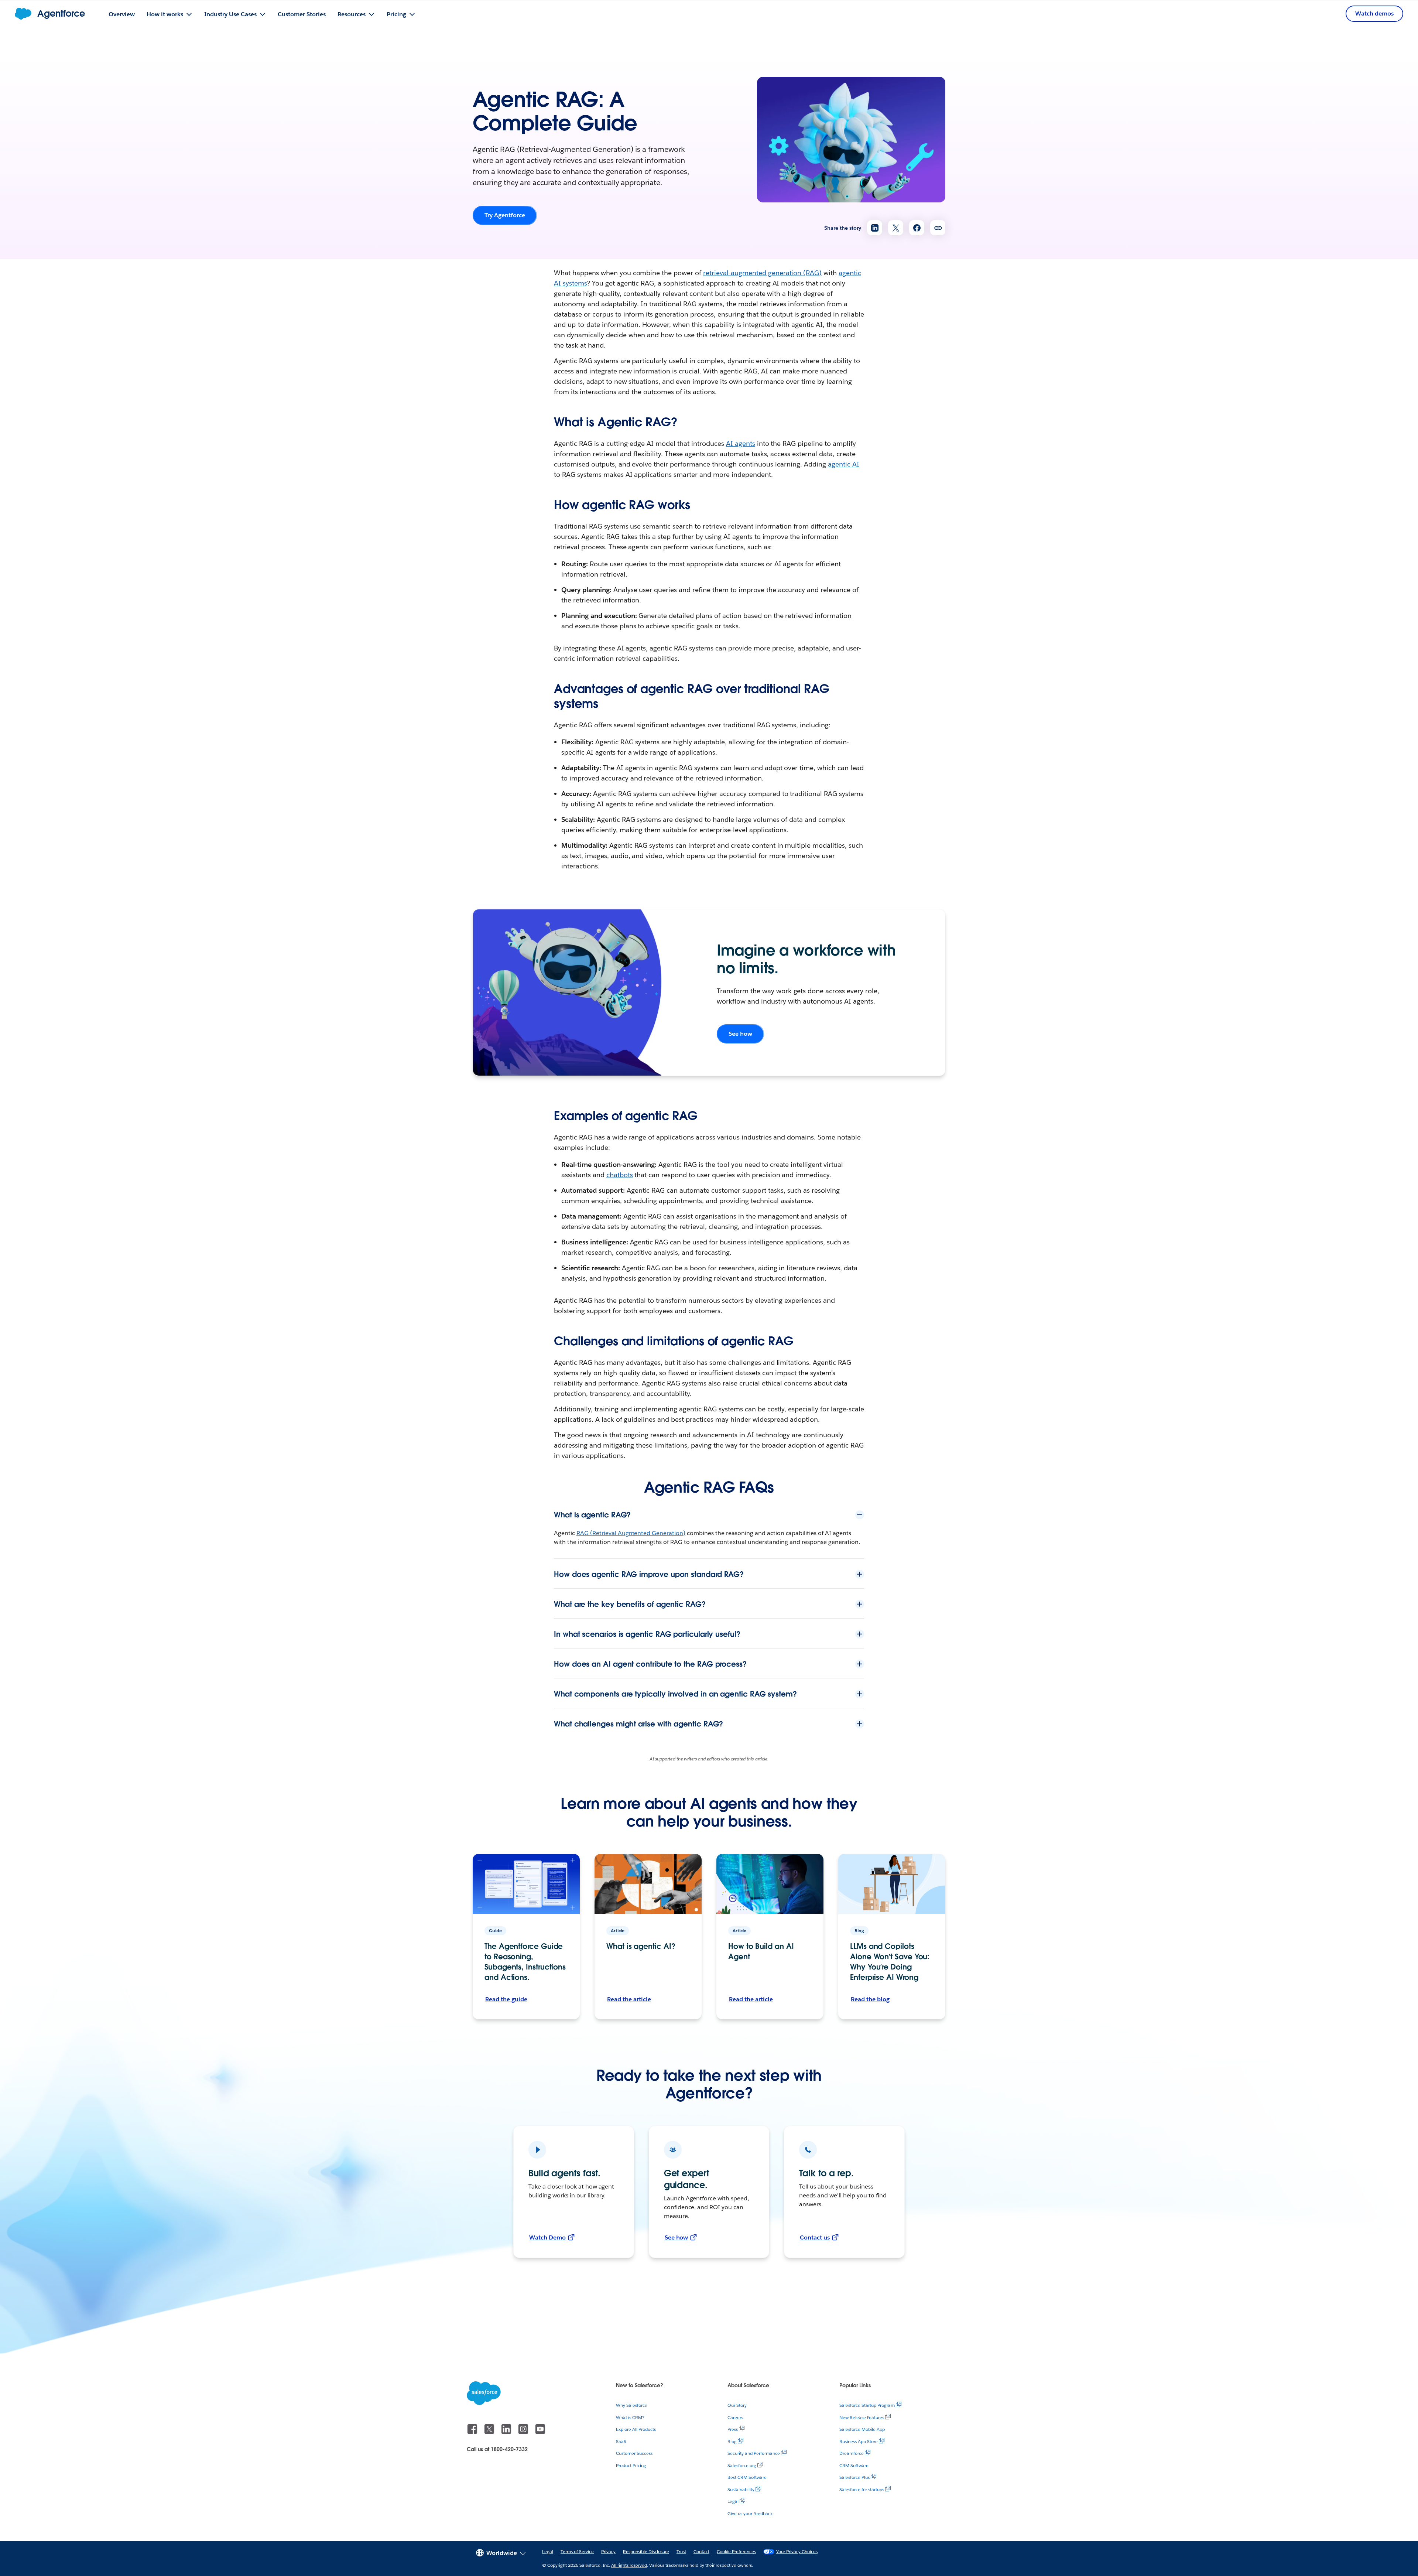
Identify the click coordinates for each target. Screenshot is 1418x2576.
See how (740, 1034)
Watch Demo (547, 2237)
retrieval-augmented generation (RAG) (762, 273)
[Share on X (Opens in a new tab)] (896, 228)
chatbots (620, 1175)
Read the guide (506, 1999)
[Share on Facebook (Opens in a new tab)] (917, 228)
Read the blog (870, 1999)
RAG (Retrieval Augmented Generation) (631, 1533)
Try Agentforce (505, 215)
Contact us (815, 2237)
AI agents (741, 443)
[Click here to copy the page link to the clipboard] (938, 228)
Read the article (629, 1999)
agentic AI (844, 464)
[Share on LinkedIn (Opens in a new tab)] (875, 228)
